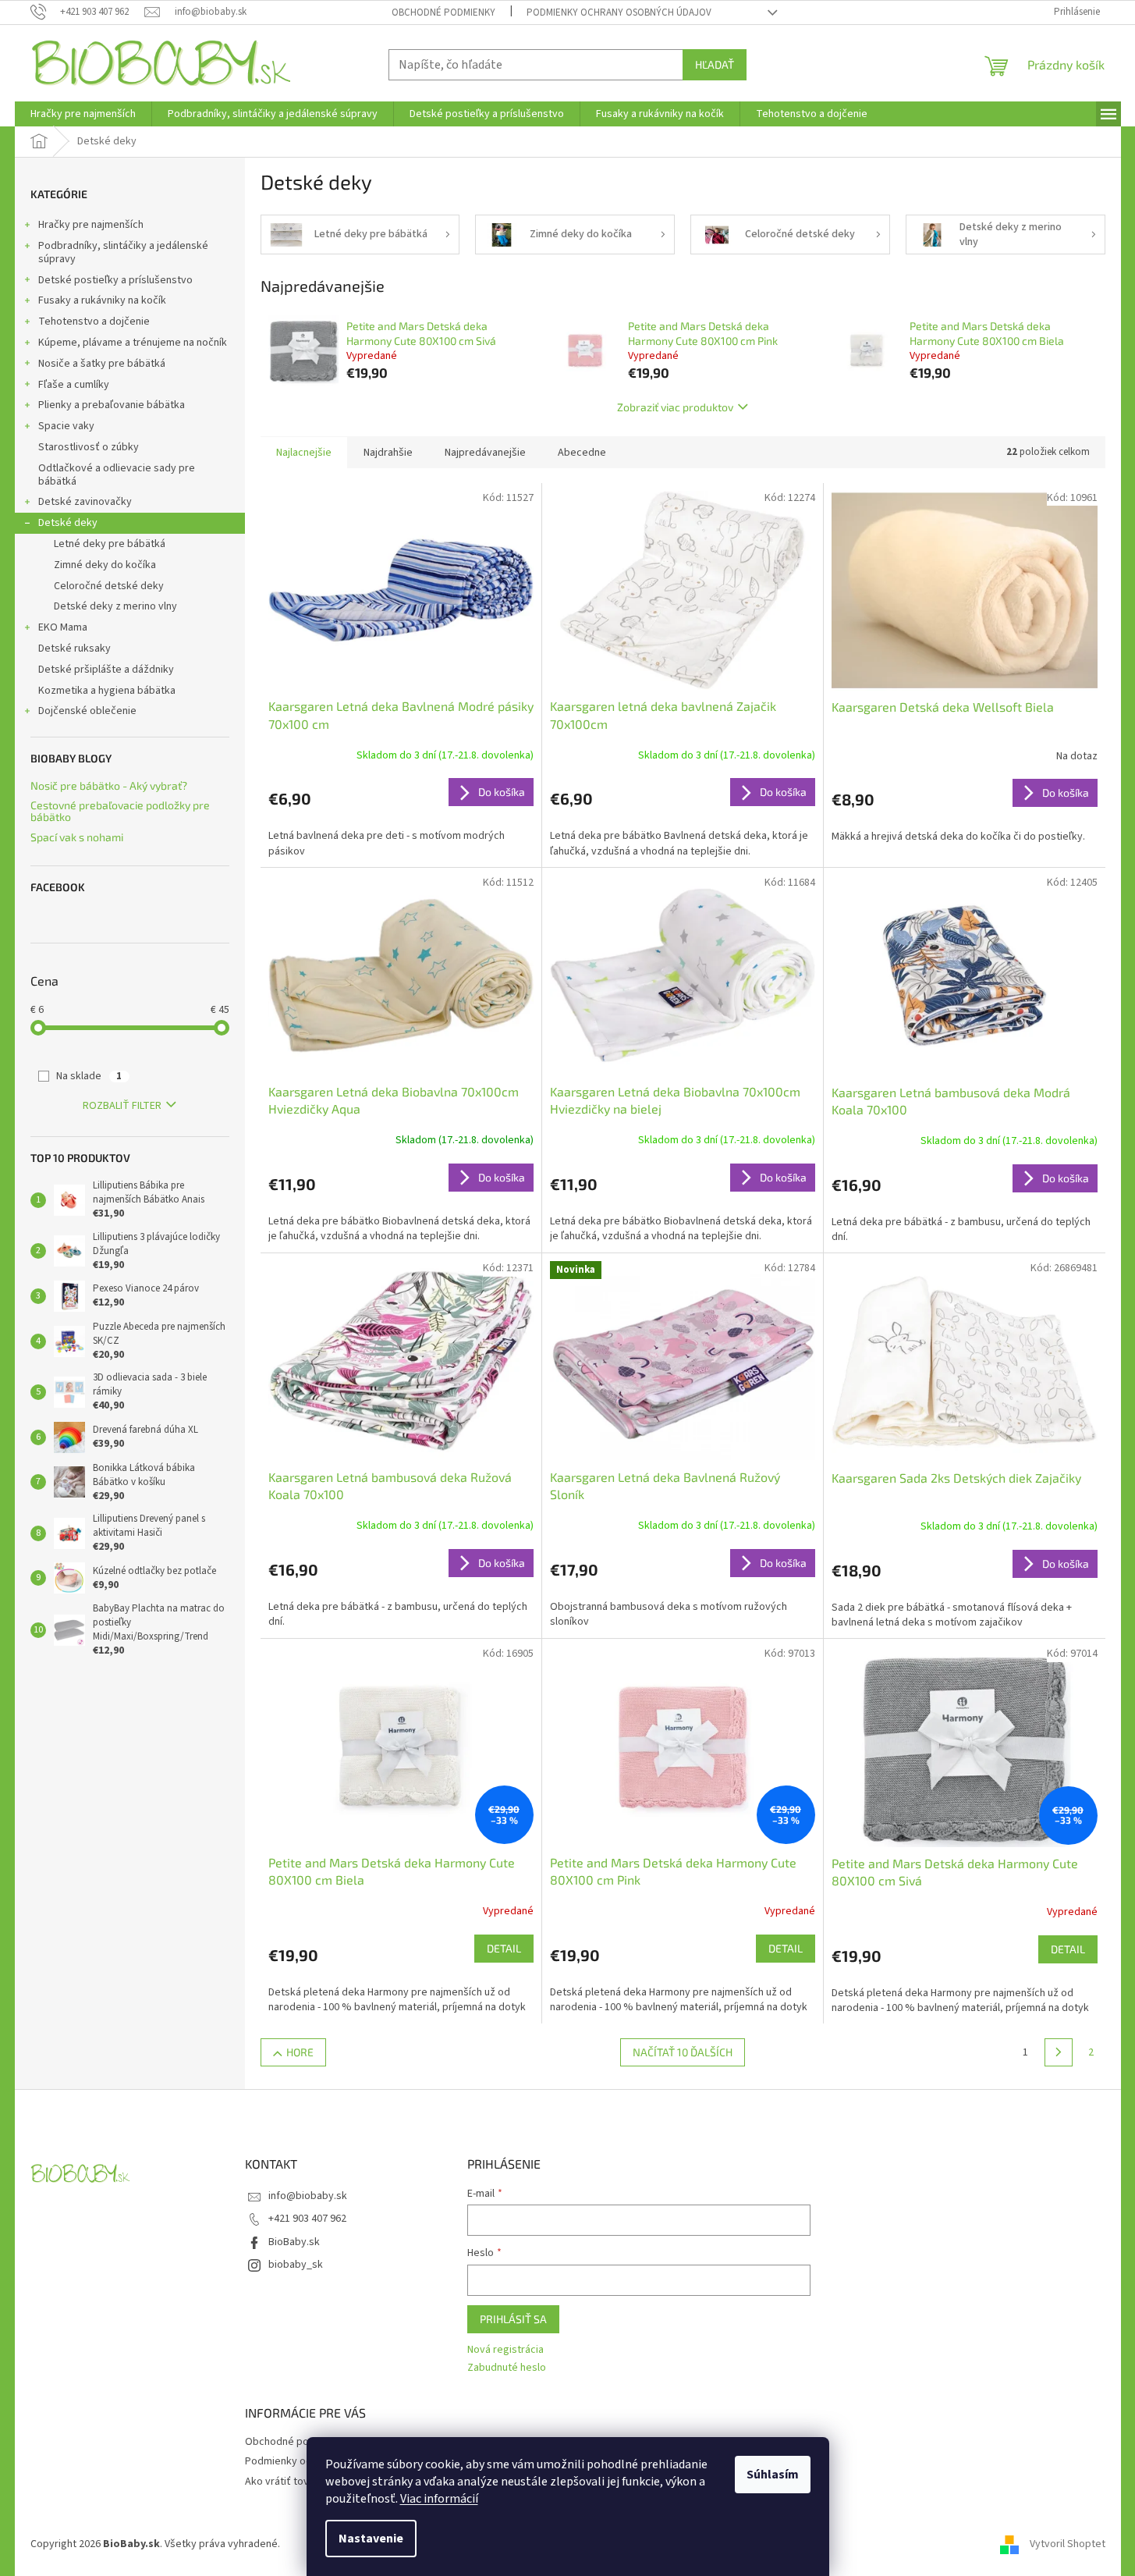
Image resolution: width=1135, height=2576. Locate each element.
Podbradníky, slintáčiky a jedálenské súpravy (123, 252)
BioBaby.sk (294, 2242)
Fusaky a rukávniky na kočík (102, 300)
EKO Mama (63, 627)
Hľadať (715, 64)
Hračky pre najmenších (91, 225)
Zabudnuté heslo (507, 2368)
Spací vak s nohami (77, 837)
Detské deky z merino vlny (115, 606)
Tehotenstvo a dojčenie (94, 322)
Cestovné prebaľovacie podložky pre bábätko (120, 811)
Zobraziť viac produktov (675, 407)
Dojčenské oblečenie (87, 711)
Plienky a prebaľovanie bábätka (112, 405)
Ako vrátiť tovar (282, 2482)
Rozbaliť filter (122, 1106)
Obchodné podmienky (443, 12)
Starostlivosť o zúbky (89, 447)
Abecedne (582, 453)
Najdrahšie (388, 453)
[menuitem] (83, 114)
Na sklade (89, 1076)
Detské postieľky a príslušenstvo (115, 280)
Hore (300, 2052)
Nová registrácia (505, 2350)
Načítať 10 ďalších (683, 2052)
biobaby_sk (296, 2265)
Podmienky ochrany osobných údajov (619, 12)
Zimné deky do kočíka (105, 565)
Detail (504, 1948)
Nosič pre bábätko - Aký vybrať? (109, 785)
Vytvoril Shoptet (1068, 2544)
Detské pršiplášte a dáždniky (106, 670)
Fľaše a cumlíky (74, 385)
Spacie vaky (66, 426)
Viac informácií (439, 2499)
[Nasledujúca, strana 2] (1059, 2052)
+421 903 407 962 (307, 2219)
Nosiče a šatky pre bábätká (102, 364)
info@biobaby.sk (308, 2196)
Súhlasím (773, 2475)
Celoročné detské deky (109, 586)
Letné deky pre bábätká (110, 544)
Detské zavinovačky (85, 502)
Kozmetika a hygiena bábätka (107, 691)
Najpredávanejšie (485, 453)
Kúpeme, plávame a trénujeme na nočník (133, 343)
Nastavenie (371, 2539)
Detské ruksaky (74, 648)
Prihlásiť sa (513, 2319)
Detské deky (68, 523)
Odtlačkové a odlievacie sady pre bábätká (117, 475)
